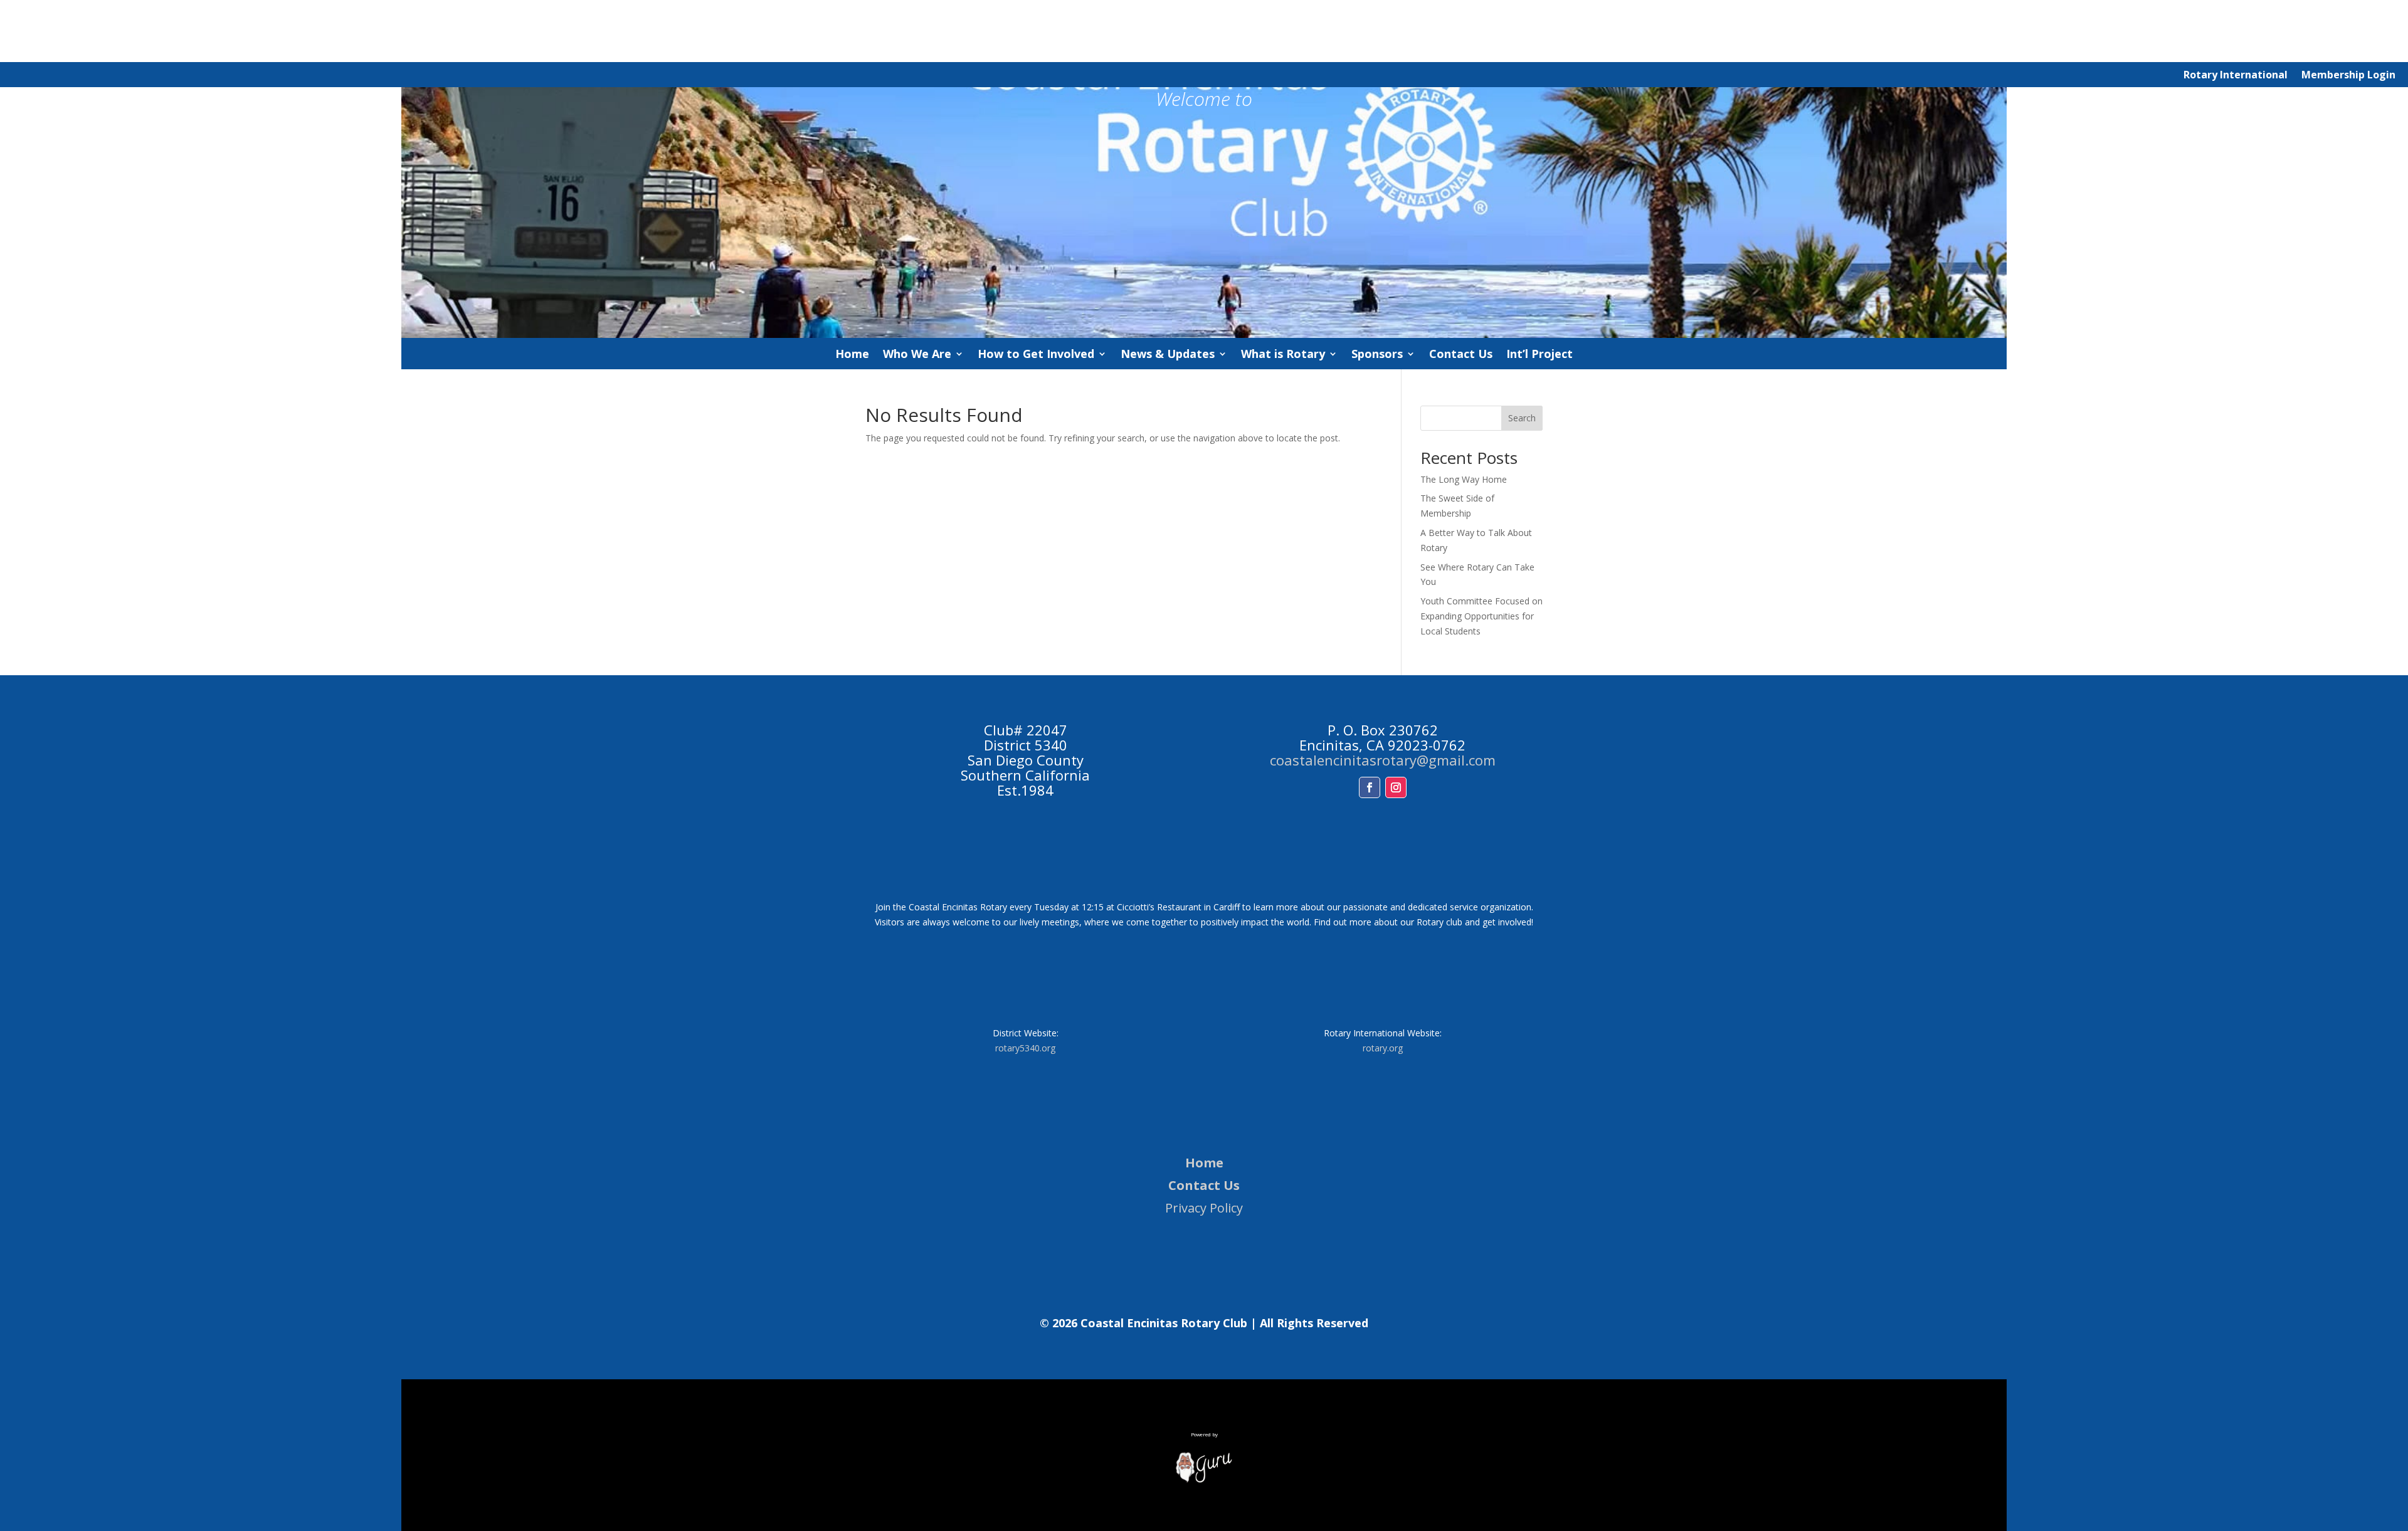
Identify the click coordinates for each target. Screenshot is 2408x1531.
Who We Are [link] (917, 355)
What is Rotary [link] (1283, 355)
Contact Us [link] (1461, 355)
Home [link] (852, 355)
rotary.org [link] (1383, 1048)
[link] (1204, 1480)
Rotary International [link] (2236, 76)
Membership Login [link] (2348, 76)
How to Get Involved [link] (1036, 355)
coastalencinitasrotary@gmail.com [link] (1383, 760)
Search (1522, 418)
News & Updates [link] (1168, 355)
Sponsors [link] (1377, 355)
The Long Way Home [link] (1464, 479)
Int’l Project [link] (1539, 355)
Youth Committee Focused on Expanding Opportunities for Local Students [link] (1481, 616)
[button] (1370, 787)
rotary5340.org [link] (1025, 1048)
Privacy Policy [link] (1204, 1208)
